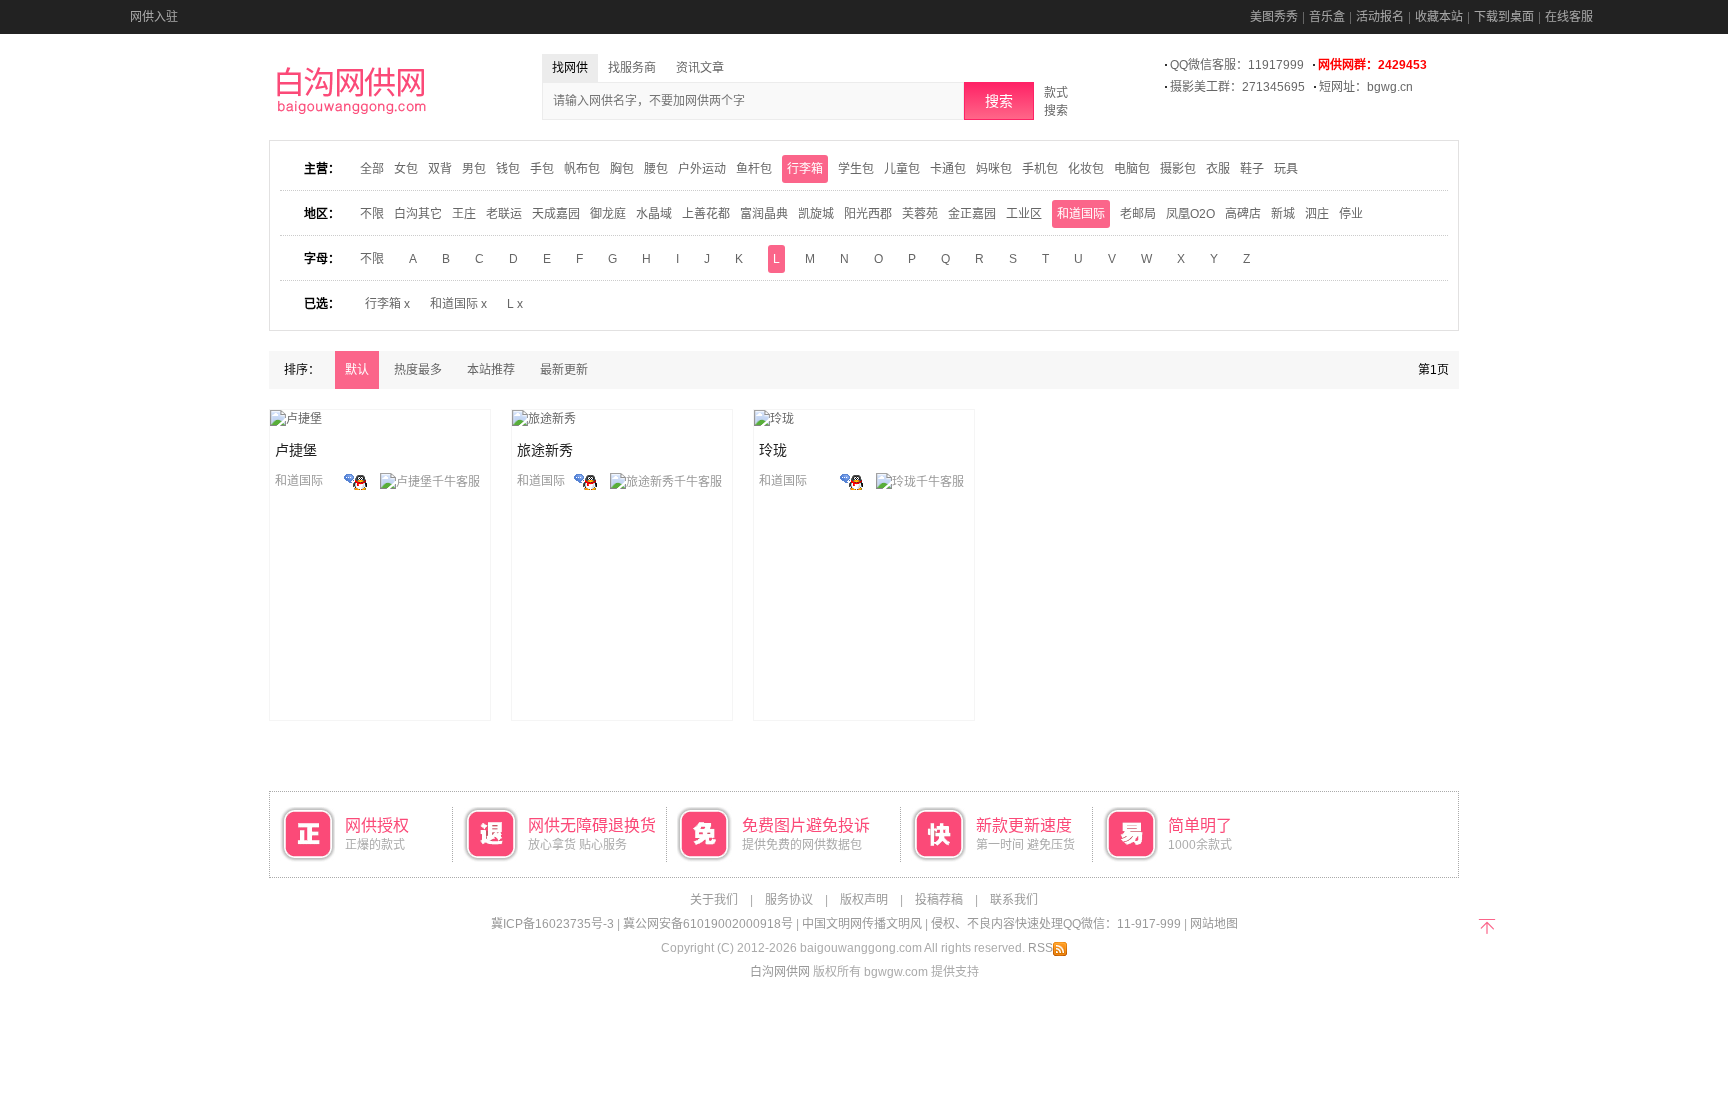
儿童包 (902, 169)
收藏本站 (1439, 17)
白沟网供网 (780, 972)
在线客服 (1569, 17)
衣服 (1218, 169)
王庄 (464, 214)
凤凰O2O (1190, 214)
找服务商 (632, 68)
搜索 (999, 101)
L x (515, 304)
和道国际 (1081, 214)
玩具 (1286, 169)
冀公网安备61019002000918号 (708, 924)
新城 (1283, 214)
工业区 (1024, 214)
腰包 (656, 169)
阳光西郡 (868, 214)
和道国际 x (458, 304)
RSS (1040, 948)
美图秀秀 (1274, 17)
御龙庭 (608, 214)
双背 (440, 169)
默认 (357, 370)
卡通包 (948, 169)
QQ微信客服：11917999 (1237, 65)
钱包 (508, 169)
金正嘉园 (972, 214)
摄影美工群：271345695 (1237, 87)
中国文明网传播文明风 (862, 924)
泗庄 (1317, 214)
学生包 (856, 169)
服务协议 (789, 900)
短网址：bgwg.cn (1366, 87)
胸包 (622, 169)
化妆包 (1086, 169)
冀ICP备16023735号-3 (552, 924)
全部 (372, 169)
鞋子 (1252, 169)
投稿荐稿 (939, 900)
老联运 (504, 214)
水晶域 (654, 214)
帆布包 (582, 169)
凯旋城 (816, 214)
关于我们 (714, 900)
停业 (1351, 214)
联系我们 (1014, 900)
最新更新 (564, 370)
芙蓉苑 (920, 214)
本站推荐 (491, 370)
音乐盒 (1327, 17)
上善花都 (706, 214)
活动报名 (1380, 17)
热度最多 (418, 370)
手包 (542, 169)
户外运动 (702, 169)
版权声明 (864, 900)
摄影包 (1178, 169)
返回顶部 (1486, 924)
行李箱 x (387, 304)
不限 (372, 214)
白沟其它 (418, 214)
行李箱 (805, 169)
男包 (474, 169)
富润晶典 (764, 214)
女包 (406, 169)
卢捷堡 (296, 450)
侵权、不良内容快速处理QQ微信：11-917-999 (1056, 924)
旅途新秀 (545, 450)
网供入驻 (154, 17)
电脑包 (1132, 169)
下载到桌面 (1504, 17)
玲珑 (773, 450)
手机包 (1040, 169)
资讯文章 (700, 68)
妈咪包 (994, 169)
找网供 (570, 68)
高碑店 (1243, 214)
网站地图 (1214, 924)
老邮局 (1138, 214)
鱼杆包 (754, 169)
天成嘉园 (556, 214)
